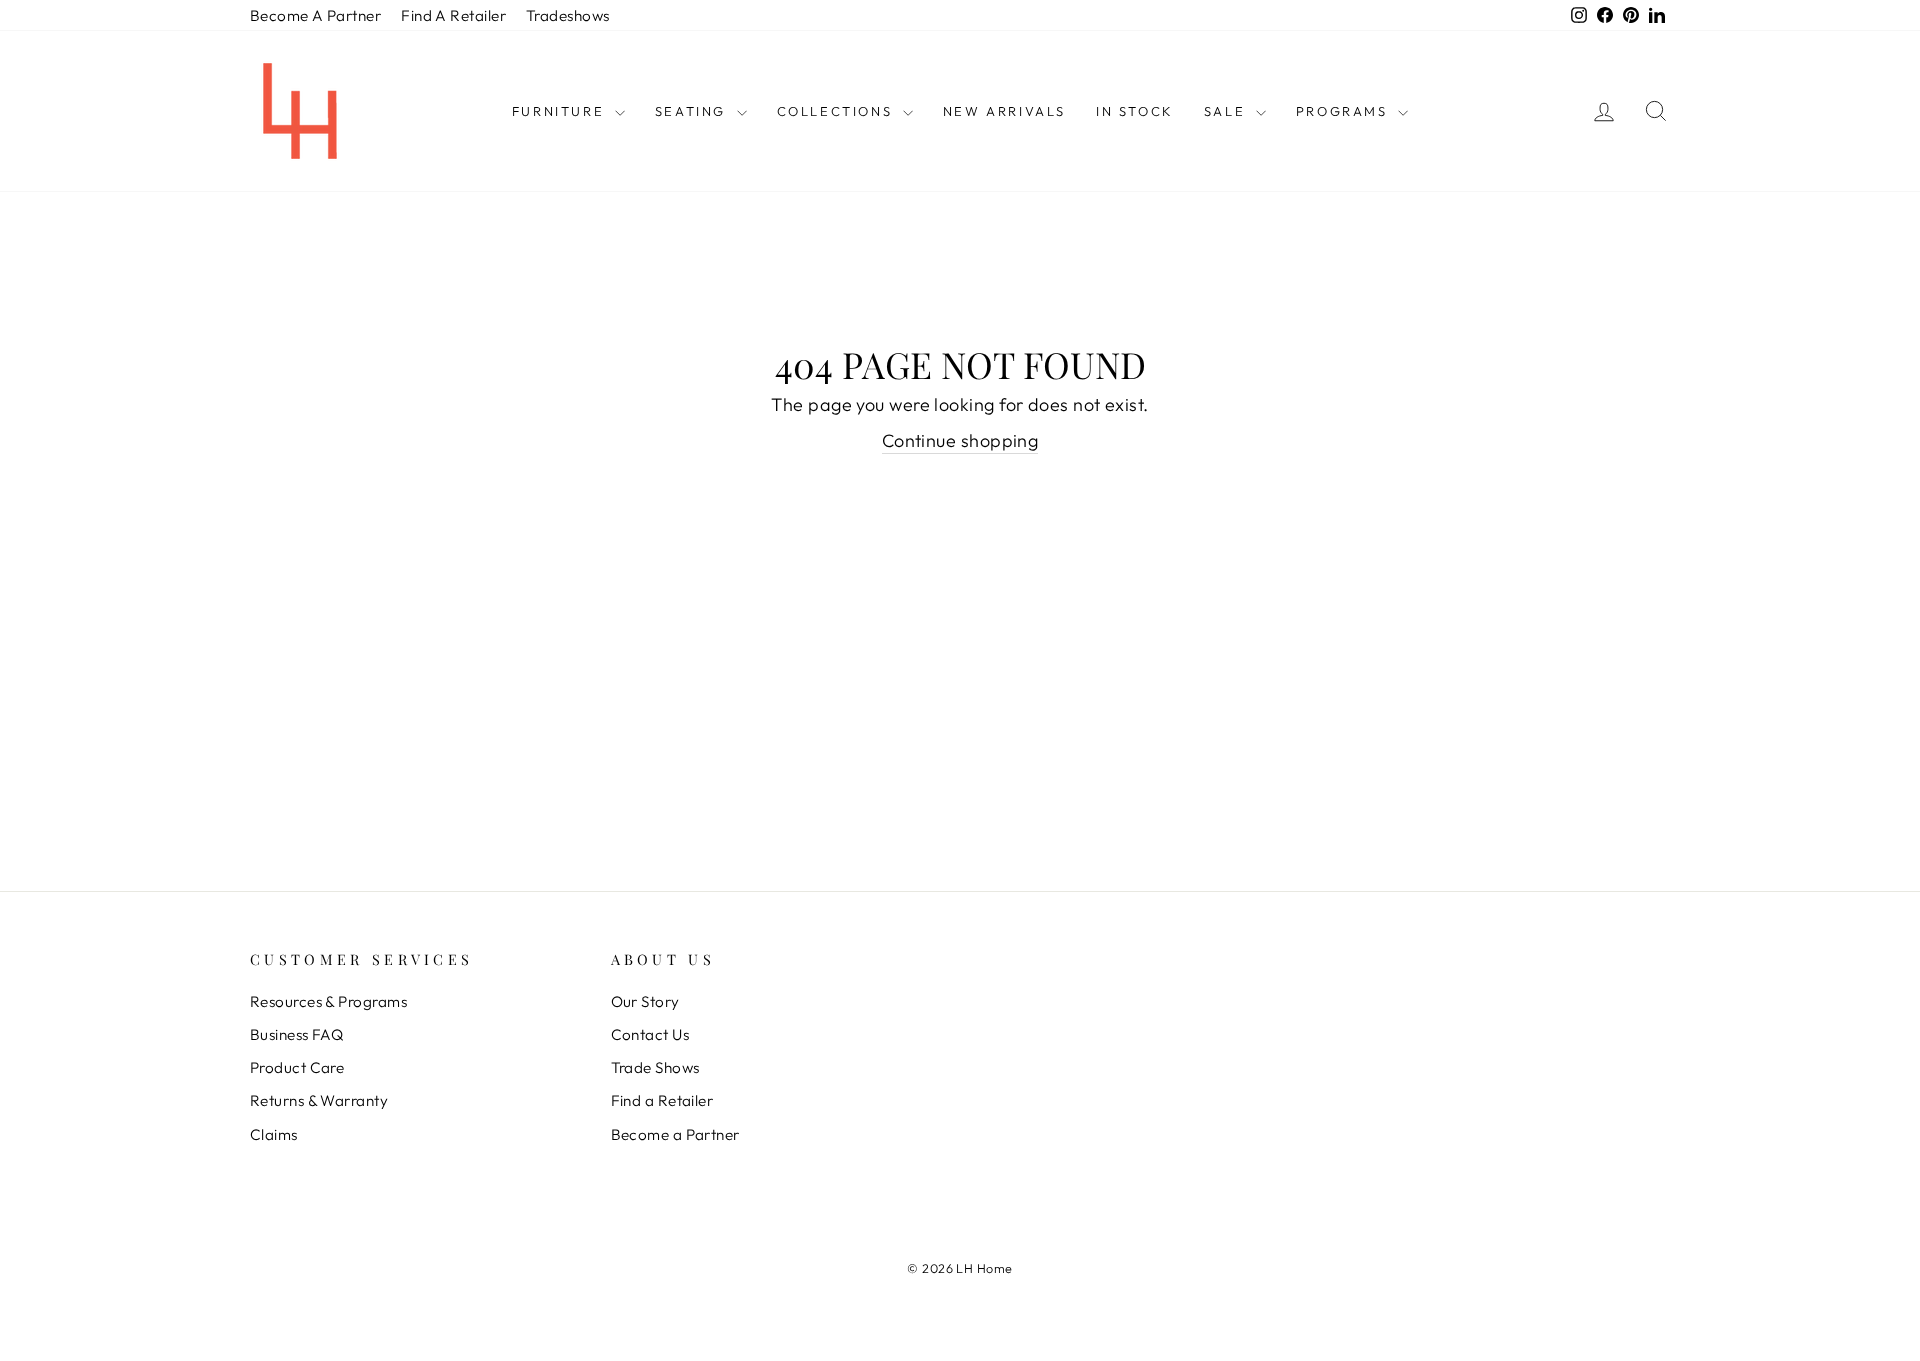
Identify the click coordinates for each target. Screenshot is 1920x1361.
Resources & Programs (328, 1001)
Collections (837, 111)
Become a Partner (675, 1134)
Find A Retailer (453, 15)
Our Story (645, 1001)
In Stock (1135, 111)
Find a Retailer (662, 1100)
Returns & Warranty (319, 1100)
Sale (1227, 111)
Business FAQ (296, 1034)
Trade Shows (655, 1067)
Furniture (561, 111)
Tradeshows (568, 15)
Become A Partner (315, 15)
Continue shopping (960, 440)
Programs (1344, 111)
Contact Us (650, 1034)
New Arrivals (1004, 111)
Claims (274, 1134)
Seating (693, 111)
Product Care (297, 1067)
